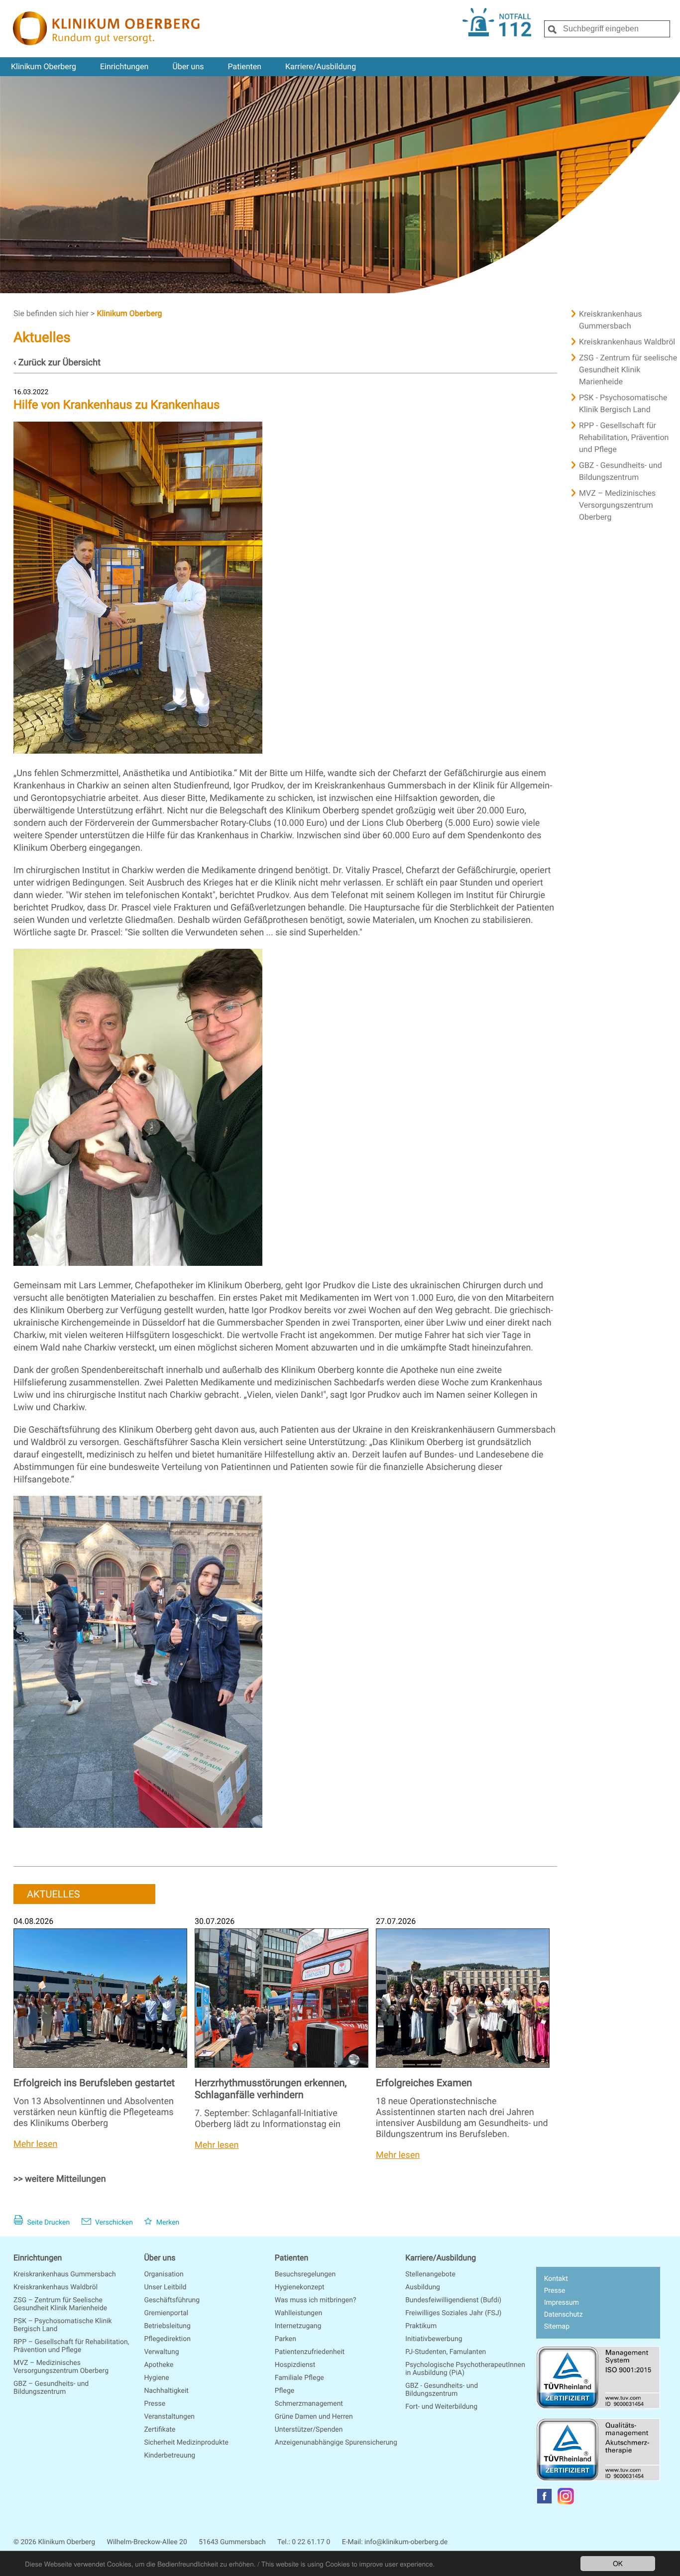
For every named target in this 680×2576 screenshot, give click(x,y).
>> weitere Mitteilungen (60, 2179)
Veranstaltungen (169, 2417)
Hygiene (156, 2378)
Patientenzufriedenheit (310, 2352)
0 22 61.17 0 (311, 2542)
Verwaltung (161, 2352)
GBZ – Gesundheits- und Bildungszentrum (51, 2388)
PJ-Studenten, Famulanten (446, 2352)
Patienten (244, 66)
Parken (285, 2339)
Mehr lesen (35, 2144)
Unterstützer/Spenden (309, 2430)
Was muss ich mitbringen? (316, 2300)
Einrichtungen (124, 66)
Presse (155, 2404)
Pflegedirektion (167, 2339)
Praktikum (421, 2326)
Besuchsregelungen (305, 2274)
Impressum (562, 2303)
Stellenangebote (430, 2274)
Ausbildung (423, 2287)
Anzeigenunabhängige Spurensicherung (336, 2443)
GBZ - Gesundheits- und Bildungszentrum (442, 2390)
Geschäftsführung (172, 2300)
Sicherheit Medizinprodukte (186, 2443)
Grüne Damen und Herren (314, 2417)
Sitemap (557, 2327)
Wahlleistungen (298, 2313)
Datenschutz (564, 2315)
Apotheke (159, 2365)
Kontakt (556, 2279)
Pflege (284, 2391)
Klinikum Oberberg (44, 66)
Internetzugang (298, 2326)
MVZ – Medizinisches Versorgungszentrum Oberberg (61, 2367)
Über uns (188, 66)
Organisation (164, 2274)
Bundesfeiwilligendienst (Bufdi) (453, 2300)
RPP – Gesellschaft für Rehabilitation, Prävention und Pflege (71, 2346)
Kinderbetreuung (170, 2456)
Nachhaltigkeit (166, 2391)
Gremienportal (166, 2313)
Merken (167, 2223)
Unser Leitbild (165, 2287)
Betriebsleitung (167, 2326)
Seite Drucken (48, 2223)
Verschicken (113, 2223)
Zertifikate (160, 2430)
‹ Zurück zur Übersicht (57, 363)
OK (618, 2563)
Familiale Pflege (299, 2378)
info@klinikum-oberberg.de (406, 2542)
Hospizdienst (295, 2365)
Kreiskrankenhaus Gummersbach (65, 2274)
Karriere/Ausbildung (321, 66)
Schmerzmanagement (309, 2404)
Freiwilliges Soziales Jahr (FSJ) (453, 2313)
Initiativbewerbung (434, 2339)
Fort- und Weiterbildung (441, 2407)
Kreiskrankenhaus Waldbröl (56, 2287)
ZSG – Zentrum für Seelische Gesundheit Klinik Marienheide (60, 2304)
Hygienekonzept (300, 2287)
